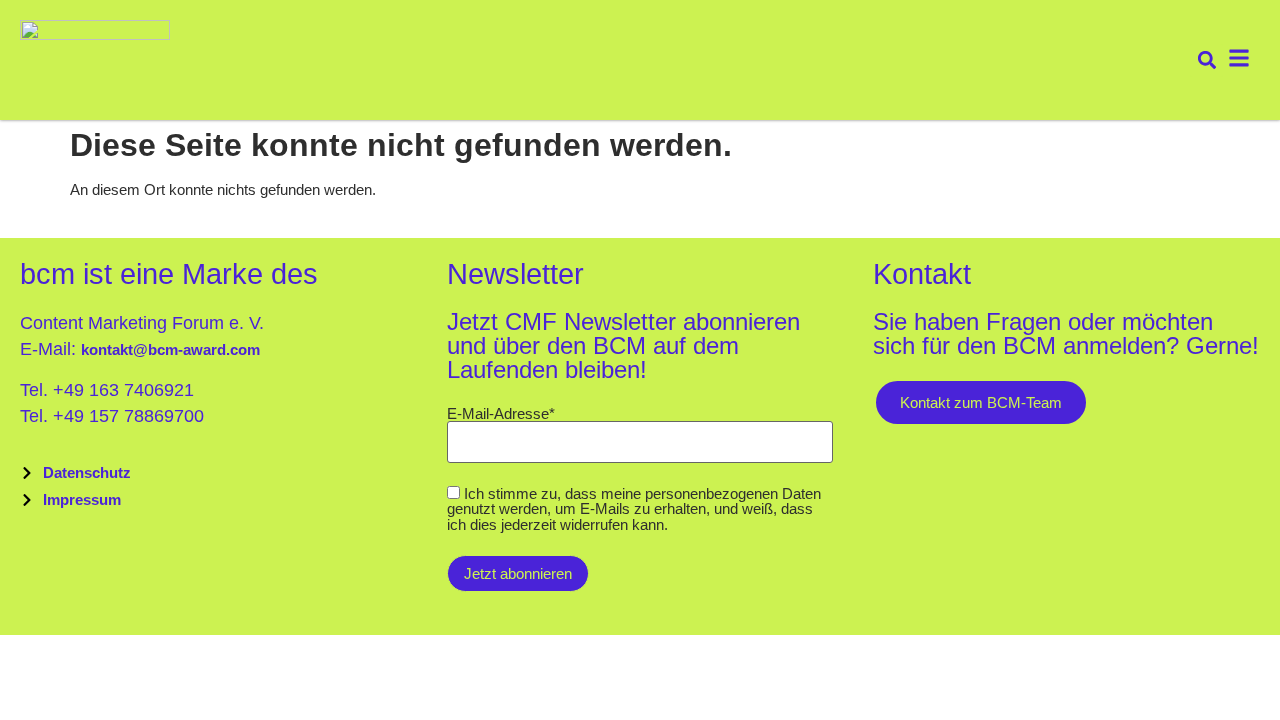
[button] (1206, 60)
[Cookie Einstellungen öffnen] (44, 690)
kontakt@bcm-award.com (170, 349)
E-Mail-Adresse (501, 413)
